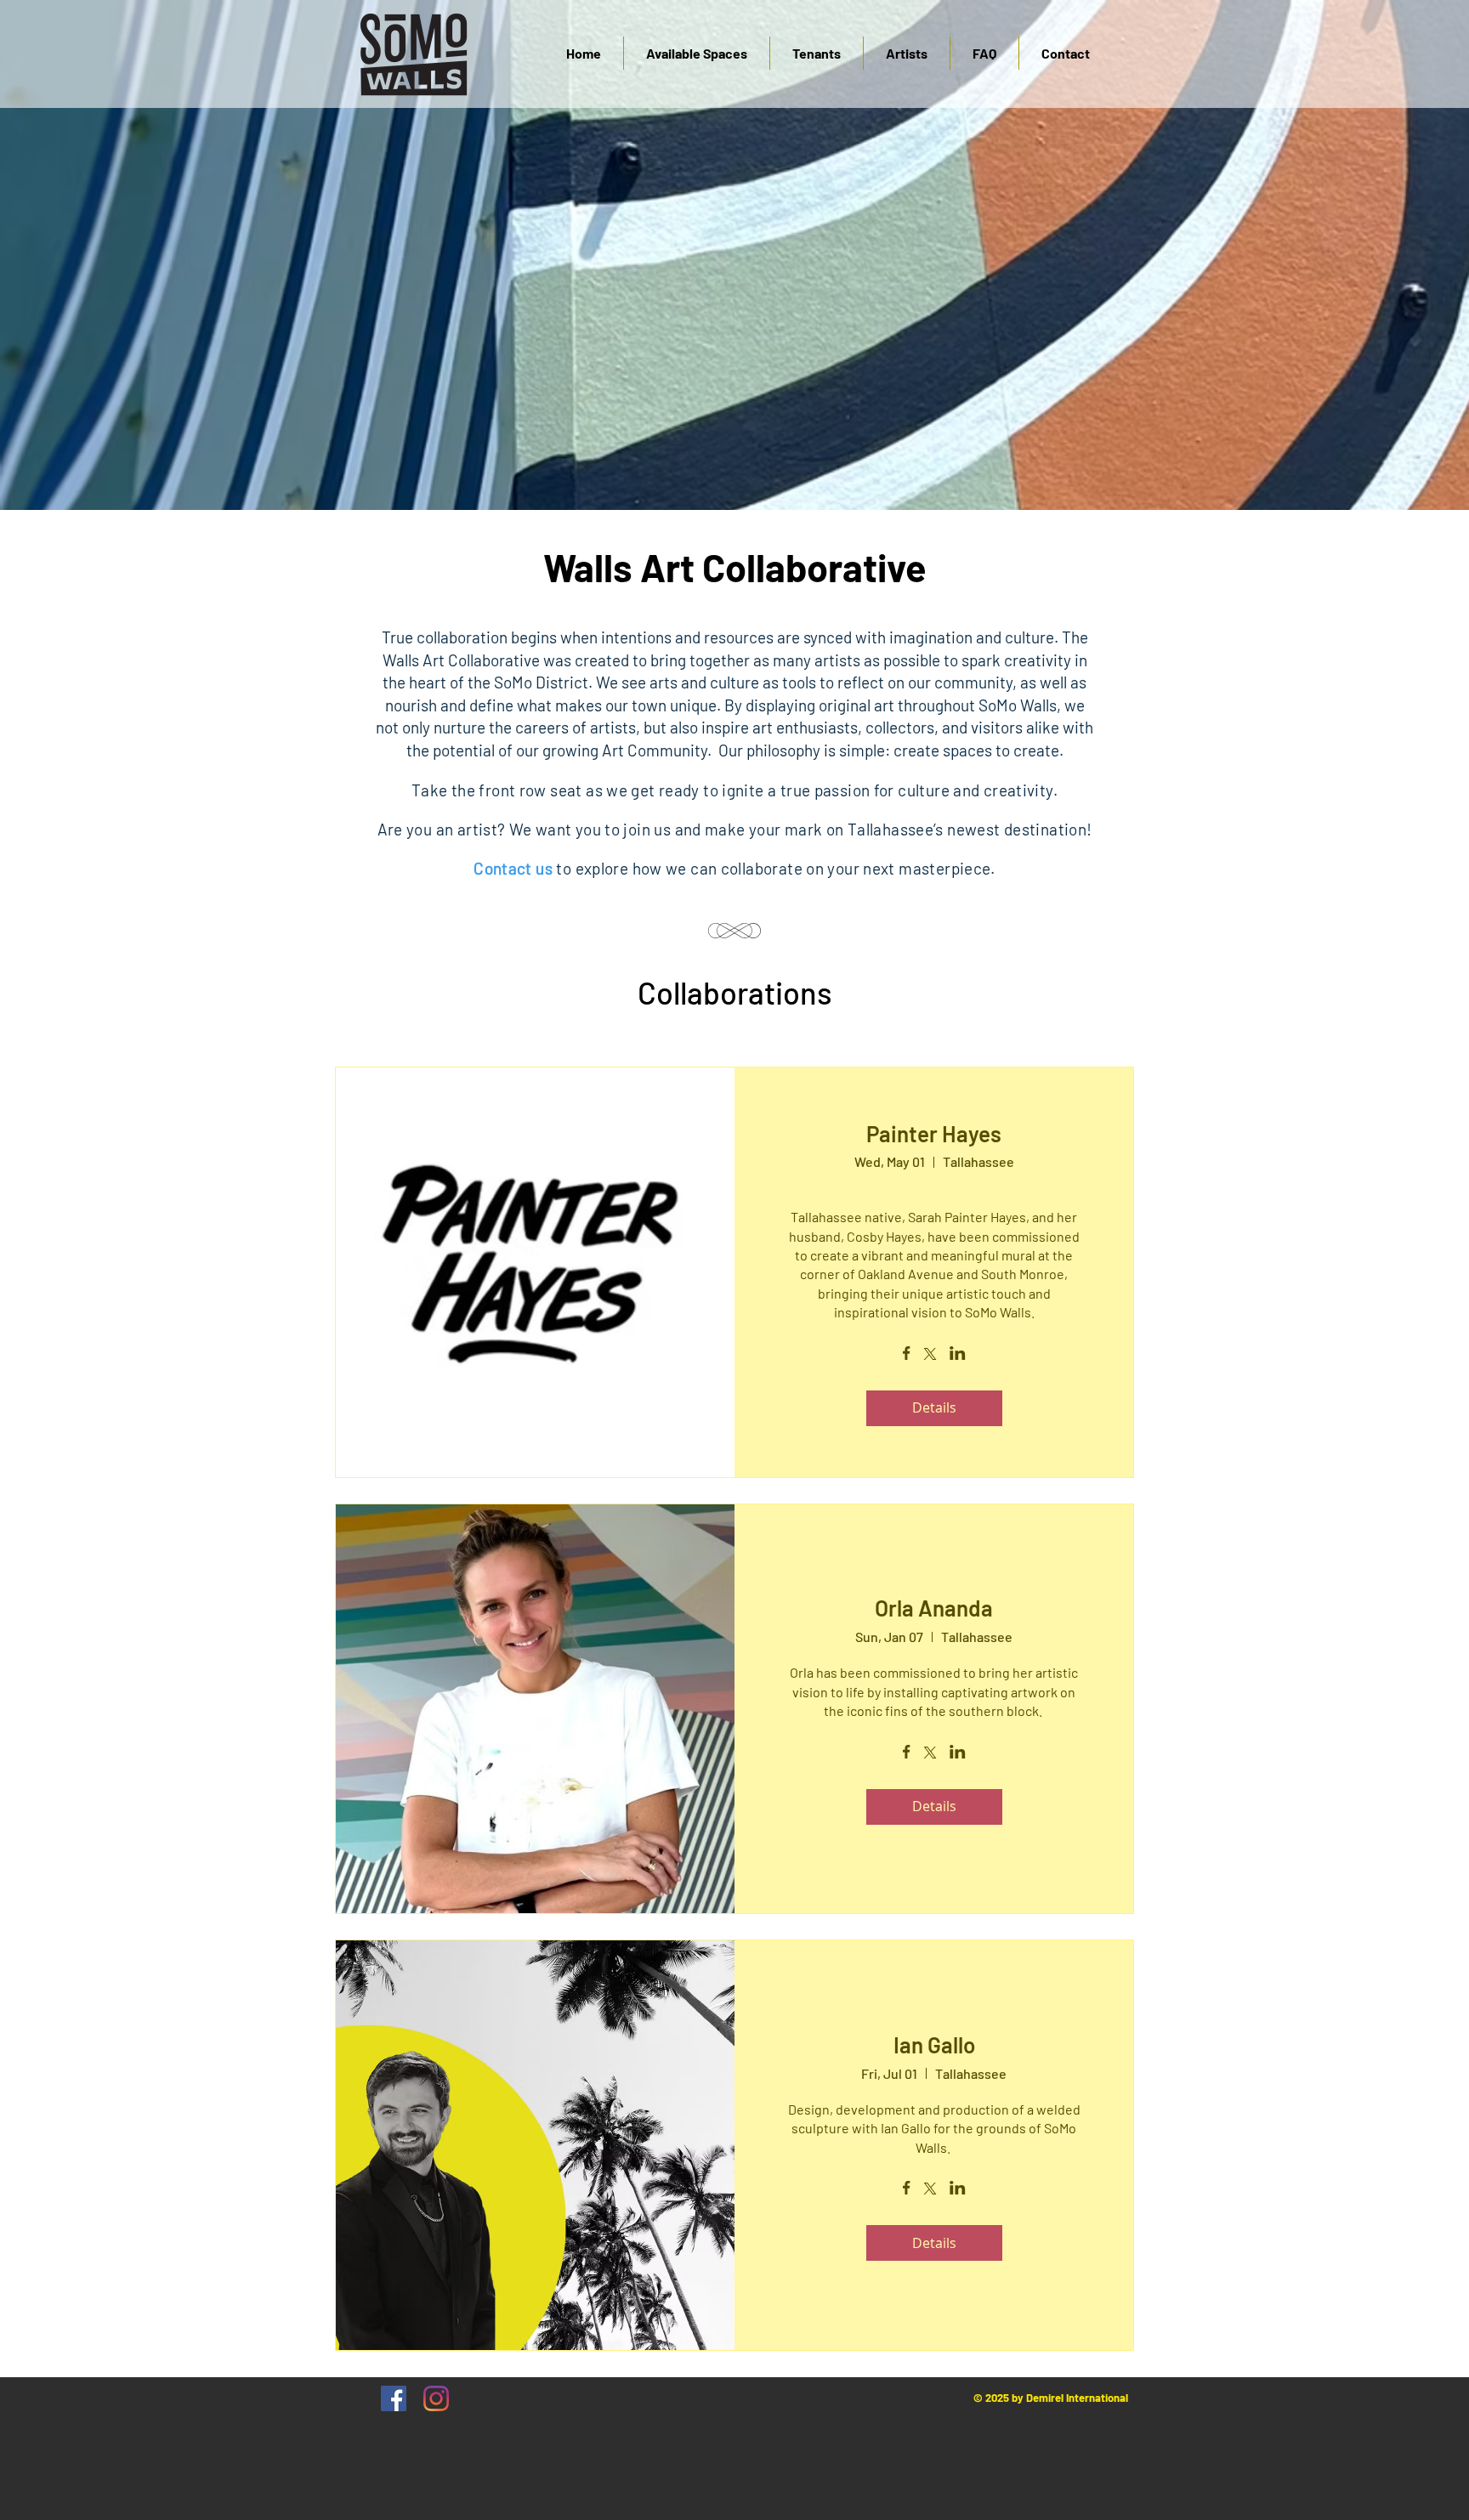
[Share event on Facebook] (907, 1355)
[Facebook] (394, 2398)
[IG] (436, 2398)
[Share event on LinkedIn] (958, 1355)
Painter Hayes (934, 1133)
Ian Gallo (934, 2044)
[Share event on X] (930, 1356)
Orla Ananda (934, 1608)
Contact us (513, 868)
